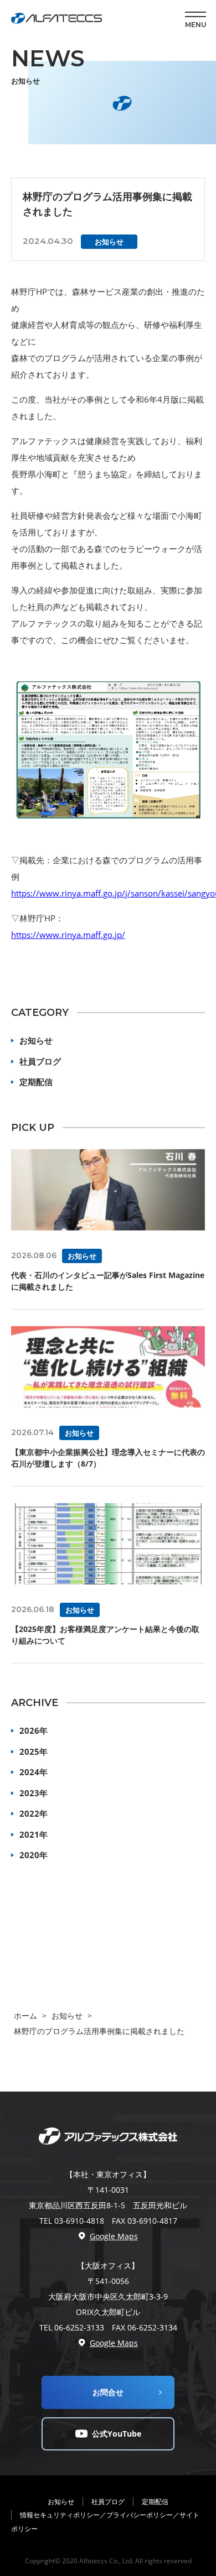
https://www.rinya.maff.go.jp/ (68, 935)
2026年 (34, 1730)
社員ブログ (40, 1061)
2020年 (34, 1855)
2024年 (34, 1772)
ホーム (25, 2016)
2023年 (34, 1793)
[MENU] (196, 14)
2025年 (34, 1751)
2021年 (34, 1834)
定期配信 (36, 1082)
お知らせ (36, 1040)
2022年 (34, 1813)
